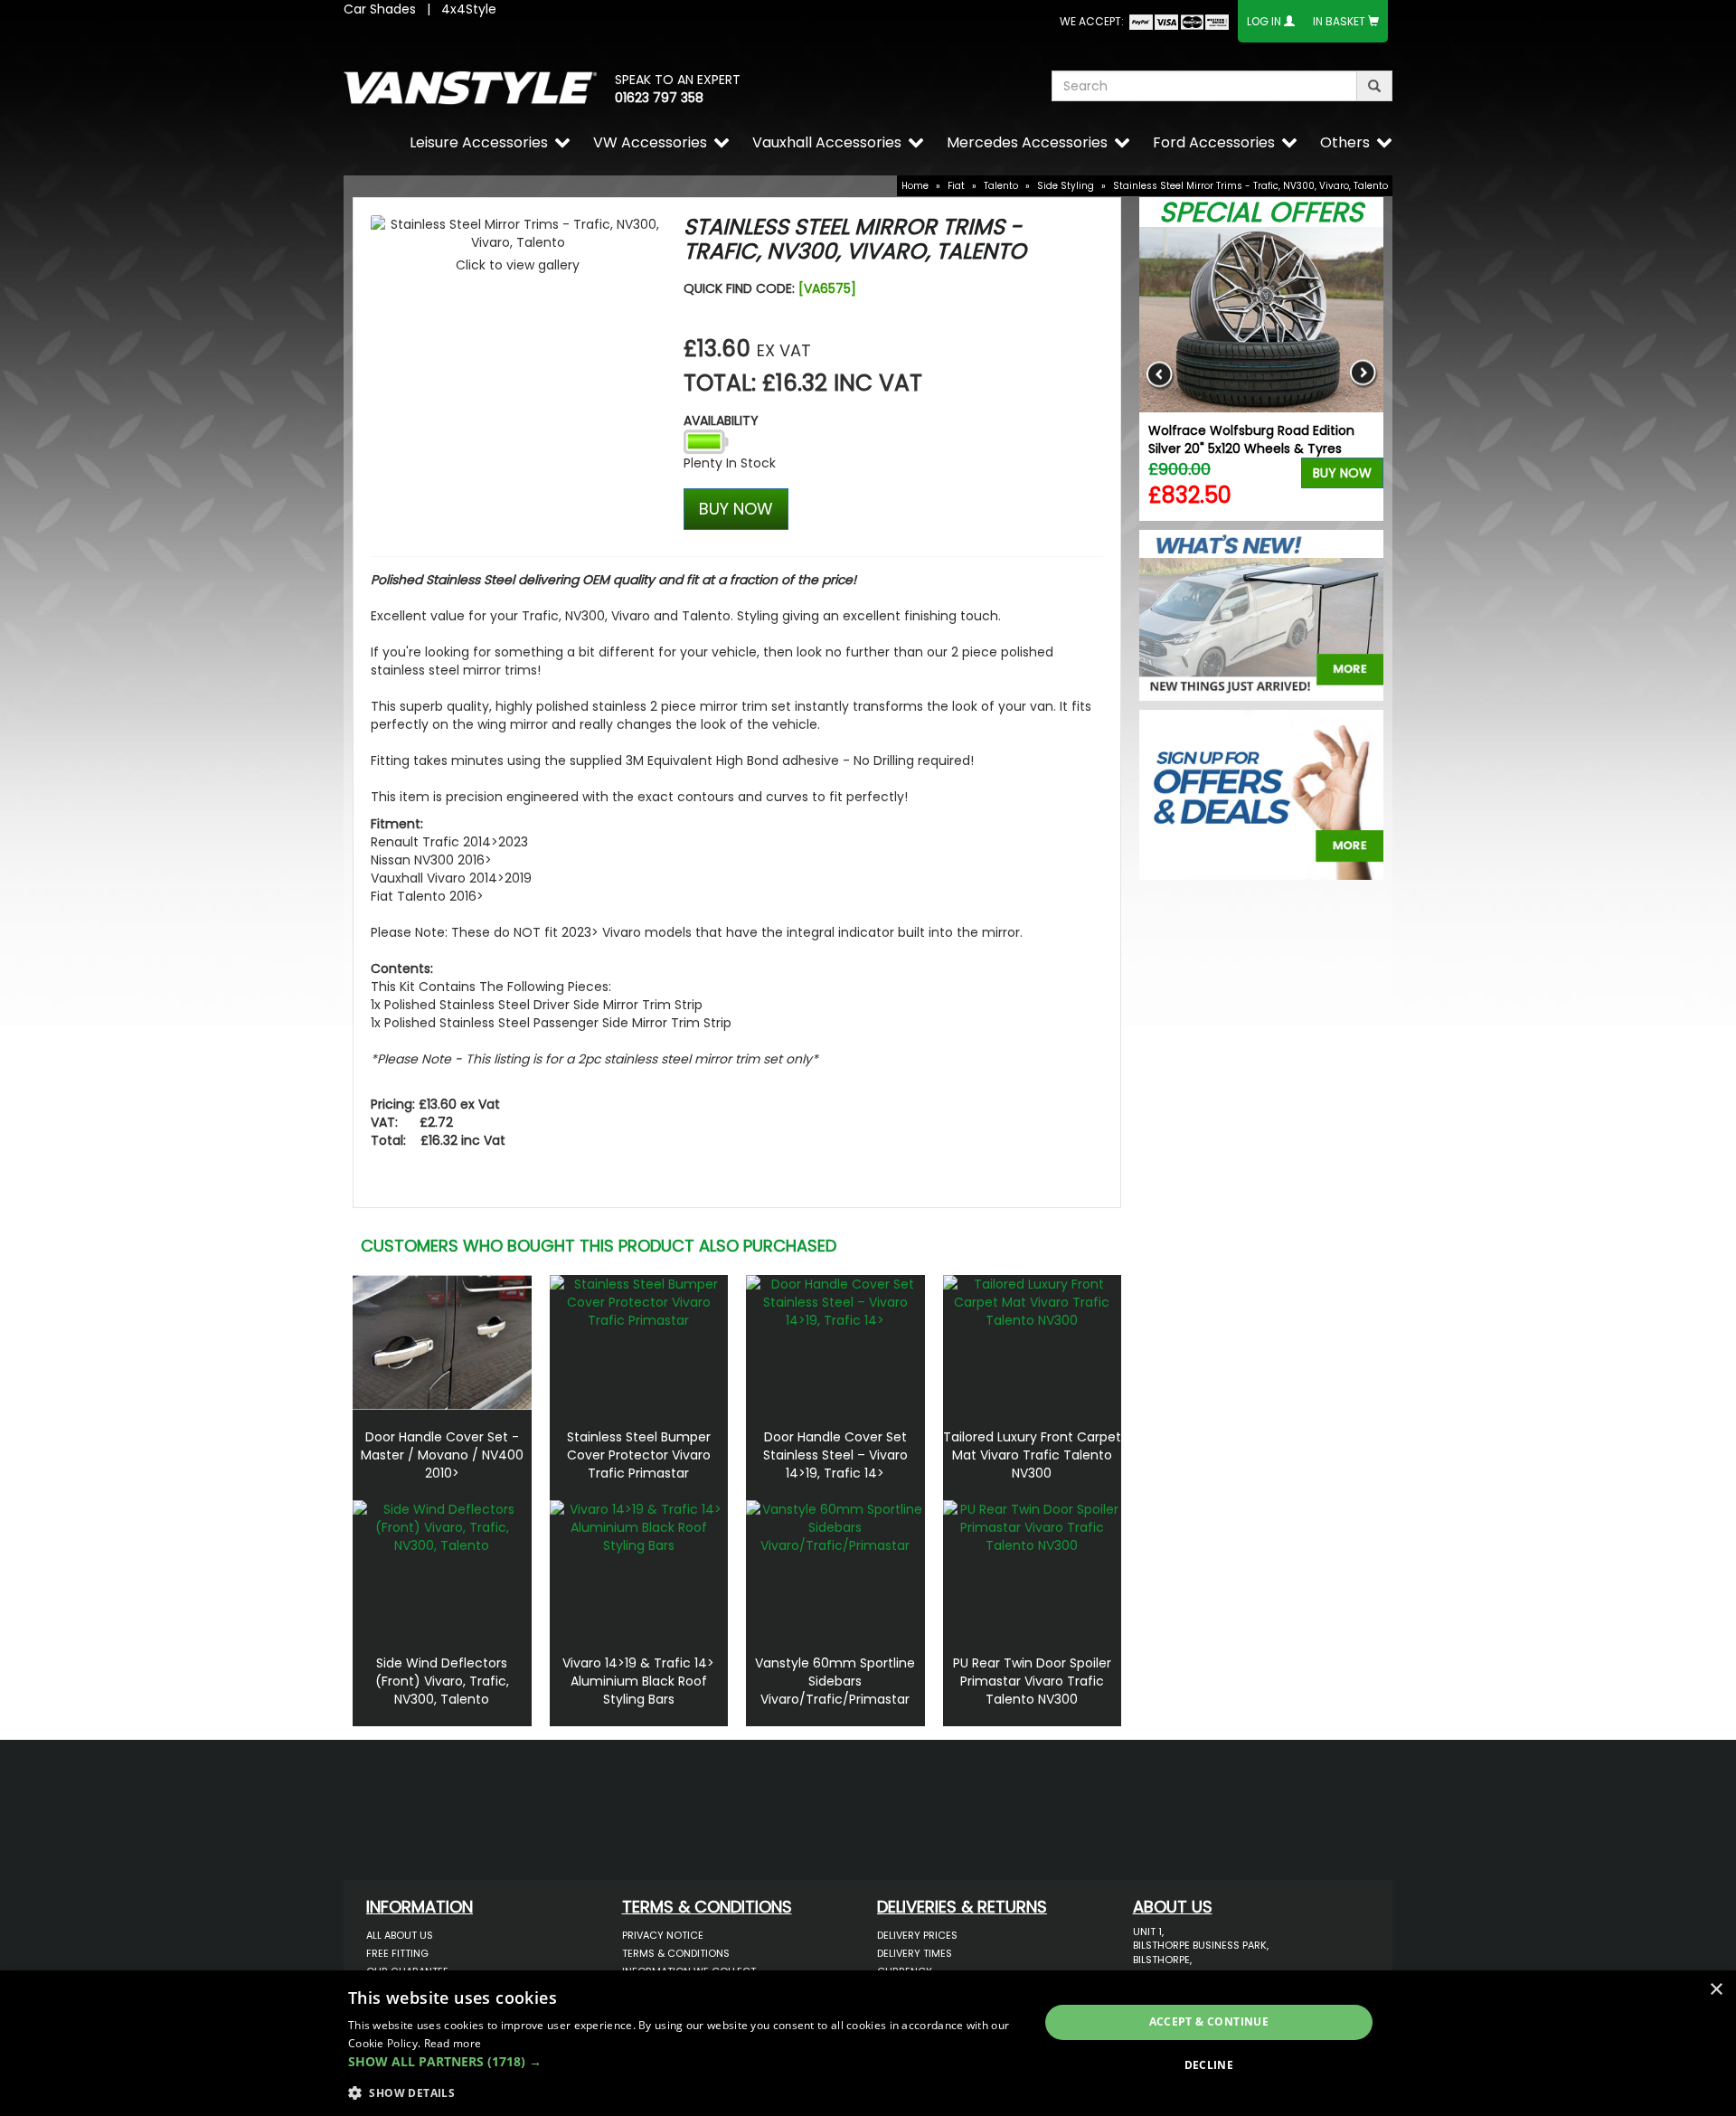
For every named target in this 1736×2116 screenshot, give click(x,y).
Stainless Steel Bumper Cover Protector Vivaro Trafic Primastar (639, 1455)
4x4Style (469, 9)
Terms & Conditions (676, 1953)
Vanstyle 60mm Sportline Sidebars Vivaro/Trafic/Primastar (835, 1681)
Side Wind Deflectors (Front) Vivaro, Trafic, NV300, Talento (442, 1681)
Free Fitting (397, 1953)
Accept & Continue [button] (1209, 2022)
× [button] (1716, 1990)
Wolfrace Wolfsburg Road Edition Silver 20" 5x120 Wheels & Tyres (1251, 439)
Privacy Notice (663, 1935)
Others (1345, 142)
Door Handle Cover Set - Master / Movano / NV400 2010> (442, 1455)
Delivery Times (915, 1953)
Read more (453, 2043)
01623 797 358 (659, 98)
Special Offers (1261, 212)
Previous (1160, 374)
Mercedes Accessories (1027, 142)
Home (915, 186)
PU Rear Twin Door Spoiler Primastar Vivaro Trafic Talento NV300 (1032, 1681)
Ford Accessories (1214, 142)
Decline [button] (1209, 2065)
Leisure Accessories (479, 142)
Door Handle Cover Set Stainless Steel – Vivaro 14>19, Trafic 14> (835, 1455)
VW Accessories (650, 142)
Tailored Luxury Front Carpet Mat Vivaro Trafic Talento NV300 (1032, 1455)
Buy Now (1342, 473)
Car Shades (380, 9)
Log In (1264, 21)
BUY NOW (736, 509)
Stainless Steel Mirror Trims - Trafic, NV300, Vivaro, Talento (1250, 186)
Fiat (956, 186)
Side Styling (1066, 186)
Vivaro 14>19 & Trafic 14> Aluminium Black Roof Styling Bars (638, 1681)
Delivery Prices (917, 1935)
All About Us (400, 1935)
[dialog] (868, 2043)
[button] (683, 2062)
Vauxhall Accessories (827, 142)
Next (1363, 374)
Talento (1001, 186)
